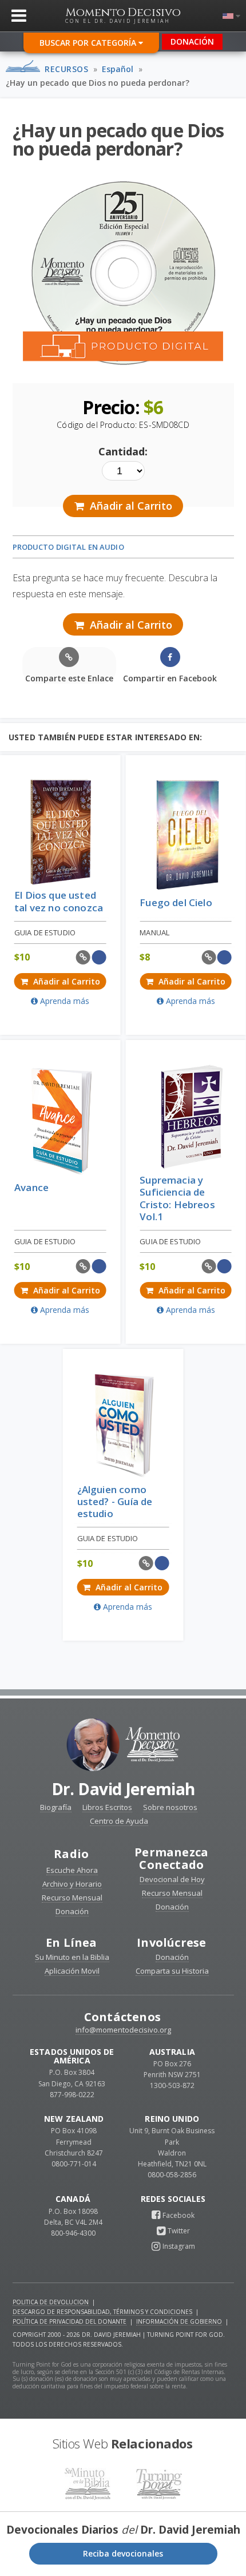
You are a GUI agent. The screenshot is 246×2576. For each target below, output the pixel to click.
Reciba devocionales (123, 2553)
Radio (71, 1854)
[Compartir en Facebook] (99, 957)
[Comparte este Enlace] (83, 957)
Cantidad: (123, 451)
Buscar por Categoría (89, 43)
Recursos (66, 69)
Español (118, 69)
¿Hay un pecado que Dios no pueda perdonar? (98, 83)
